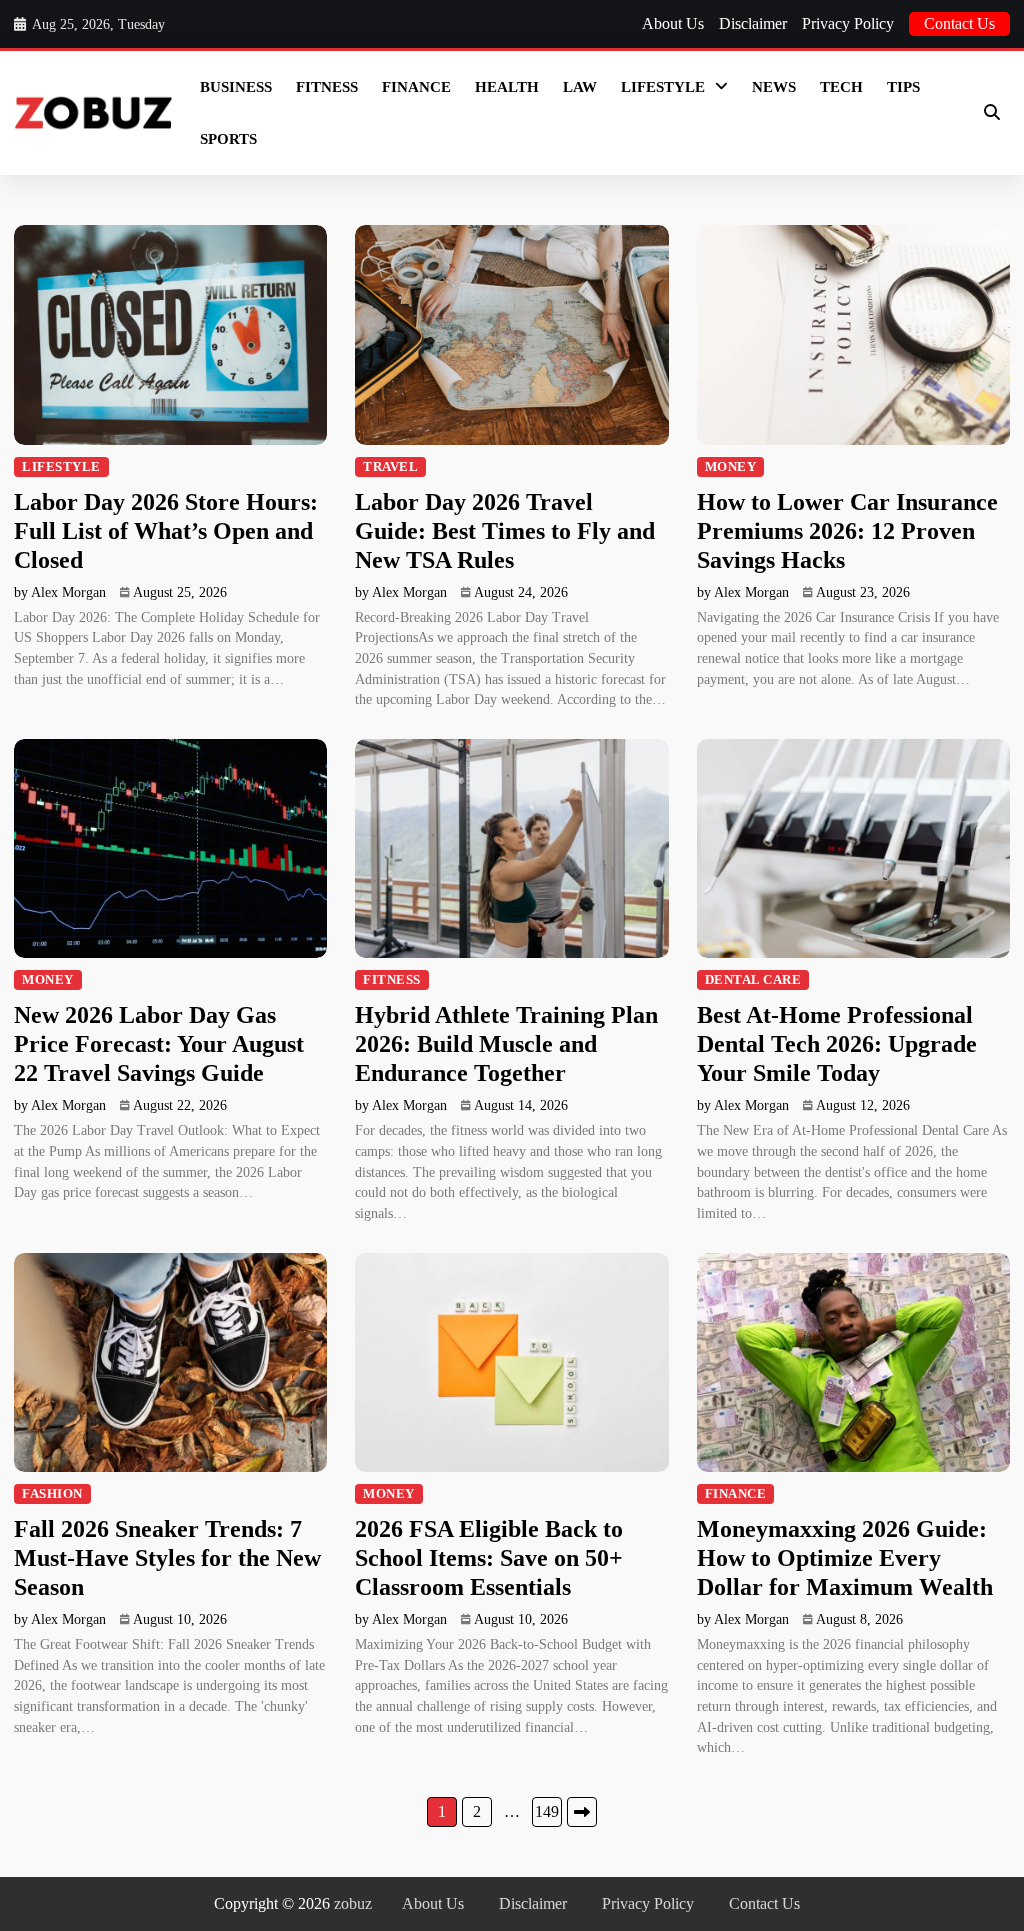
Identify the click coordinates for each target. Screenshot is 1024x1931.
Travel (390, 467)
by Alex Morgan (60, 592)
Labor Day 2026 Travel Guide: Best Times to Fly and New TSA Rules (505, 530)
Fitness (327, 87)
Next (582, 1812)
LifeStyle (663, 87)
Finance (416, 87)
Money (731, 467)
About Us (673, 23)
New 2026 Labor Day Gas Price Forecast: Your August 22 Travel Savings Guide (159, 1043)
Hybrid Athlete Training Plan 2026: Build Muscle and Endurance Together (506, 1043)
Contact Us (959, 23)
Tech (841, 87)
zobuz (353, 1903)
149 (547, 1811)
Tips (903, 87)
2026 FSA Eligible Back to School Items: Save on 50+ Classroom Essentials (489, 1557)
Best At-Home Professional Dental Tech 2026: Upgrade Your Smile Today (837, 1043)
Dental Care (753, 980)
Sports (228, 139)
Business (236, 87)
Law (580, 87)
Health (507, 87)
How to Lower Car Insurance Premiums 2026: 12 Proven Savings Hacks (847, 530)
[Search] (992, 113)
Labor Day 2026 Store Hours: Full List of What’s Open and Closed (166, 530)
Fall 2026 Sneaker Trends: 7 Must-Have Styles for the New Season (167, 1557)
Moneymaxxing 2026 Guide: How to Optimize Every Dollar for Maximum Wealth (845, 1557)
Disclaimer (753, 23)
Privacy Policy (848, 23)
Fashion (52, 1494)
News (774, 87)
